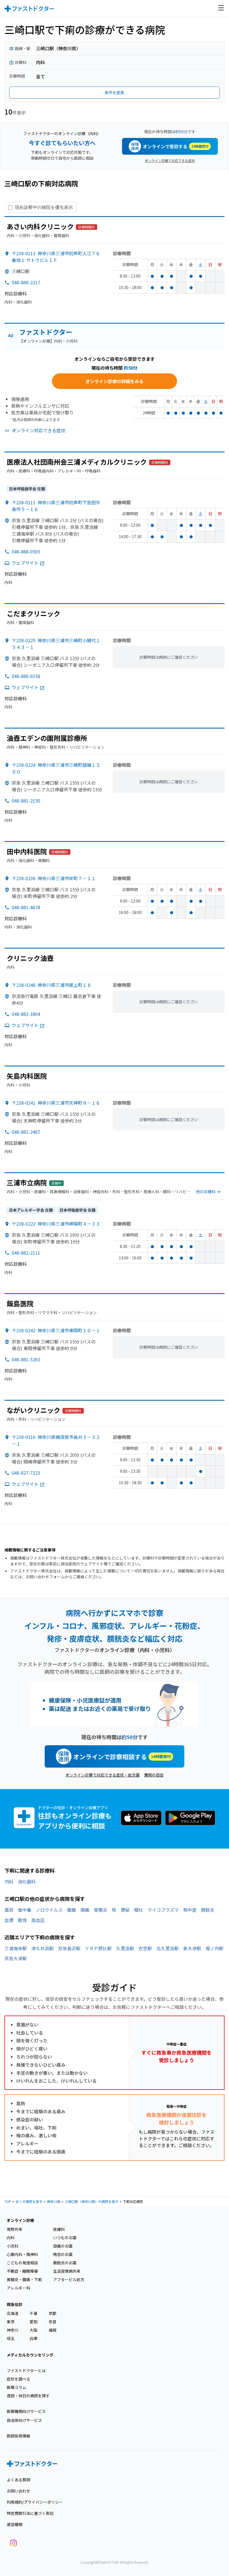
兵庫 (34, 2338)
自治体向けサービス (24, 2420)
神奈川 (13, 2330)
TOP (8, 2201)
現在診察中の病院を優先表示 (44, 207)
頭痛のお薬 (63, 2246)
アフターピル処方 (69, 2279)
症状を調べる (18, 2379)
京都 (53, 2313)
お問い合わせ (18, 2491)
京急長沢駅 (69, 1948)
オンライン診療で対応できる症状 (170, 160)
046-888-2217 (26, 282)
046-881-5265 (26, 1359)
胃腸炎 (101, 1910)
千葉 (34, 2313)
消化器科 (27, 1882)
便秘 (125, 1910)
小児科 (13, 2246)
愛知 (34, 2322)
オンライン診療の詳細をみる (115, 381)
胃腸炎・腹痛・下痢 (24, 2279)
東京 (11, 2322)
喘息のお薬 (63, 2254)
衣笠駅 (145, 1948)
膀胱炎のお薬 (65, 2263)
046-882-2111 (26, 1253)
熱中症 (190, 1910)
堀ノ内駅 (214, 1948)
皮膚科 (59, 2229)
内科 (9, 1882)
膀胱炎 (208, 1910)
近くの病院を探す (29, 2201)
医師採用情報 (18, 2436)
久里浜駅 (125, 1948)
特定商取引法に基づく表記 (30, 2513)
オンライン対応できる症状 (39, 430)
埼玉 (11, 2338)
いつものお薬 (65, 2238)
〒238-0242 (56, 1330)
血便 (9, 1920)
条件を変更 (115, 92)
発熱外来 (15, 2229)
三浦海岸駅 (16, 1948)
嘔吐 (139, 1910)
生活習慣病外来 (67, 2271)
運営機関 (15, 2524)
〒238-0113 (56, 257)
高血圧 (38, 1920)
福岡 (53, 2330)
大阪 (34, 2330)
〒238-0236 (54, 878)
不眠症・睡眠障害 (22, 2271)
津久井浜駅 (42, 1948)
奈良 (53, 2322)
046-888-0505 (26, 552)
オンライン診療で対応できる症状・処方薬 (102, 1775)
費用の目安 (154, 1775)
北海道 (13, 2313)
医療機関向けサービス (26, 2411)
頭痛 (85, 1910)
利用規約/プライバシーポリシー (35, 2502)
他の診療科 (206, 1192)
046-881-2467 (26, 1132)
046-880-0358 (26, 676)
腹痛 (71, 1910)
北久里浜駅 (168, 1948)
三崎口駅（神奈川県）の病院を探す (92, 2201)
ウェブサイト (25, 563)
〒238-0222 (56, 1224)
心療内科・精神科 (22, 2254)
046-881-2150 (26, 801)
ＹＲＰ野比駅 (98, 1948)
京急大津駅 (16, 1958)
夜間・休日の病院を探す (28, 2396)
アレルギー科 (18, 2288)
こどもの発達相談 (22, 2263)
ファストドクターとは (26, 2370)
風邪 (9, 1910)
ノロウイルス (49, 1910)
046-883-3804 (26, 1014)
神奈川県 (54, 2201)
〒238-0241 (56, 1103)
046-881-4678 (26, 907)
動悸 (22, 1920)
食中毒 (25, 1910)
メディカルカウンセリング (30, 2355)
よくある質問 (18, 2480)
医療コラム (16, 2387)
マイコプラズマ (163, 1910)
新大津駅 (192, 1948)
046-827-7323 (26, 1473)
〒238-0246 (52, 985)
